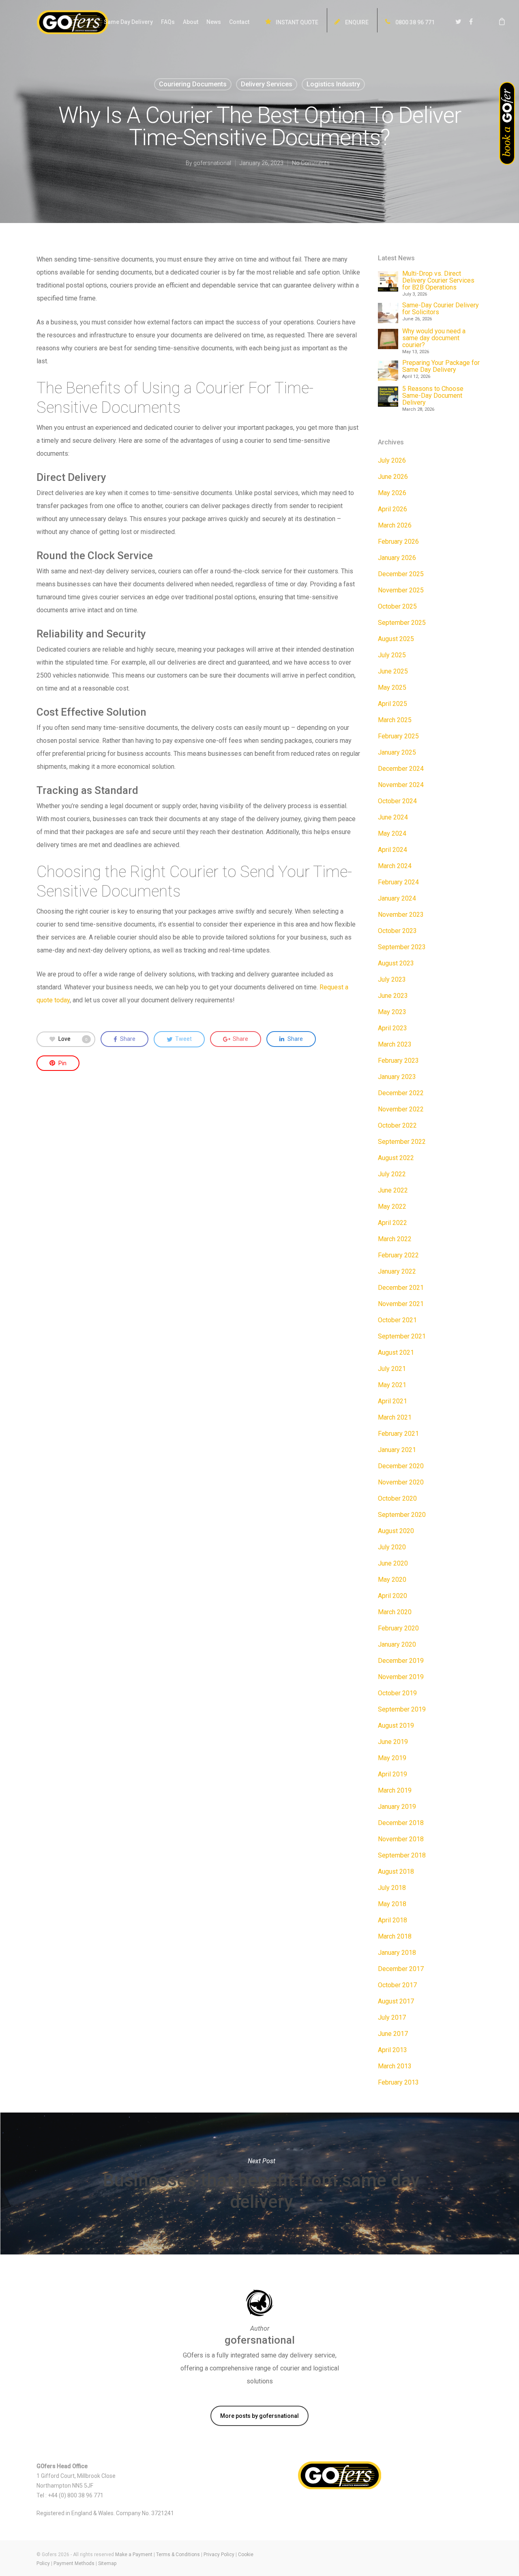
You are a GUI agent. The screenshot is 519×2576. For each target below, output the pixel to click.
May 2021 (392, 1385)
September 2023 (402, 947)
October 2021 (397, 1320)
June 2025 (393, 671)
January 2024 (397, 898)
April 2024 (392, 850)
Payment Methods (74, 2563)
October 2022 (397, 1125)
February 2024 (398, 882)
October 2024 (397, 801)
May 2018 (392, 1904)
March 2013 (395, 2066)
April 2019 (392, 1774)
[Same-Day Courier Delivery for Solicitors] (388, 313)
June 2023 (393, 996)
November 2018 (401, 1839)
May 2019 (392, 1758)
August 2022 (396, 1158)
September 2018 (402, 1855)
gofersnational (212, 163)
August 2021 (396, 1352)
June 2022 (393, 1190)
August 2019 (396, 1726)
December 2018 (401, 1823)
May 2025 (392, 687)
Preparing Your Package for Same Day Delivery (441, 366)
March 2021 (395, 1417)
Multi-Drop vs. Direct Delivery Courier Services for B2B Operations (438, 280)
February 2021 (398, 1434)
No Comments (311, 163)
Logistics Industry (333, 84)
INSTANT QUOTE (296, 22)
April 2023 (392, 1028)
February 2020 (398, 1628)
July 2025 (392, 655)
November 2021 (401, 1304)
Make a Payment (134, 2555)
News (214, 22)
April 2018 (392, 1920)
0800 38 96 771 (414, 22)
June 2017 (393, 2034)
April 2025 (392, 704)
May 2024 (392, 833)
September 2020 (402, 1515)
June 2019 (393, 1742)
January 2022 (397, 1271)
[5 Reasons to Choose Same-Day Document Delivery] (388, 397)
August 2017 (396, 2001)
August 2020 (396, 1531)
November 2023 (401, 915)
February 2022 (398, 1255)
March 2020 (395, 1612)
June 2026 (393, 477)
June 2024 (393, 817)
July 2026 (392, 460)
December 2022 (401, 1093)
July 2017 (392, 2017)
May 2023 (392, 1012)
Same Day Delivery (128, 22)
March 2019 (395, 1790)
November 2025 (401, 590)
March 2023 (395, 1044)
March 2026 (395, 525)
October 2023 (397, 931)
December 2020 (401, 1466)
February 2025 (398, 736)
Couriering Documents (193, 84)
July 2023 (392, 979)
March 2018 (395, 1936)
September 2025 (402, 623)
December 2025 (401, 574)
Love (73, 1038)
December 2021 (401, 1288)
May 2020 (392, 1580)
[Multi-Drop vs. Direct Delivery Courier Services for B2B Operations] (388, 281)
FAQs (168, 22)
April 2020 (392, 1596)
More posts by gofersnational (259, 2416)
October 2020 (397, 1498)
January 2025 (397, 752)
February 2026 (398, 542)
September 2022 (402, 1142)
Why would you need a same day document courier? (434, 338)
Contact (239, 22)
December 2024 (401, 769)
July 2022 (392, 1174)
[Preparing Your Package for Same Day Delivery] (388, 371)
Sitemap (107, 2563)
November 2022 (401, 1109)
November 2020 (401, 1482)
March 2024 (395, 866)
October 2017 (397, 1985)
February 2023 (398, 1061)
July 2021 (392, 1369)
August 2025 (396, 639)
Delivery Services (267, 84)
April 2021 (392, 1401)
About (191, 22)
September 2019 (402, 1709)
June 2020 (393, 1563)
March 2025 (395, 720)
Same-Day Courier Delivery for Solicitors (441, 309)
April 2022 (392, 1223)
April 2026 (392, 509)
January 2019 (397, 1807)
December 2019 (401, 1661)
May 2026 (392, 493)
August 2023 (396, 963)
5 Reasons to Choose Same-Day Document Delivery (433, 396)
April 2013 (392, 2050)
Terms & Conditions (178, 2555)
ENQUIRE (356, 22)
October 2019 (397, 1693)
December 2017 (401, 1969)
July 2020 (392, 1547)
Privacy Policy (219, 2555)
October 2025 (397, 606)
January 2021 (397, 1450)
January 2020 (397, 1644)
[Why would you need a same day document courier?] (388, 339)
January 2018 (397, 1953)
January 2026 (397, 558)
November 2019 (401, 1677)
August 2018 (396, 1871)
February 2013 (398, 2082)
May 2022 (392, 1206)
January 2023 (397, 1077)
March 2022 (395, 1239)
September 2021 (402, 1336)
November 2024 (401, 785)
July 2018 (392, 1888)
